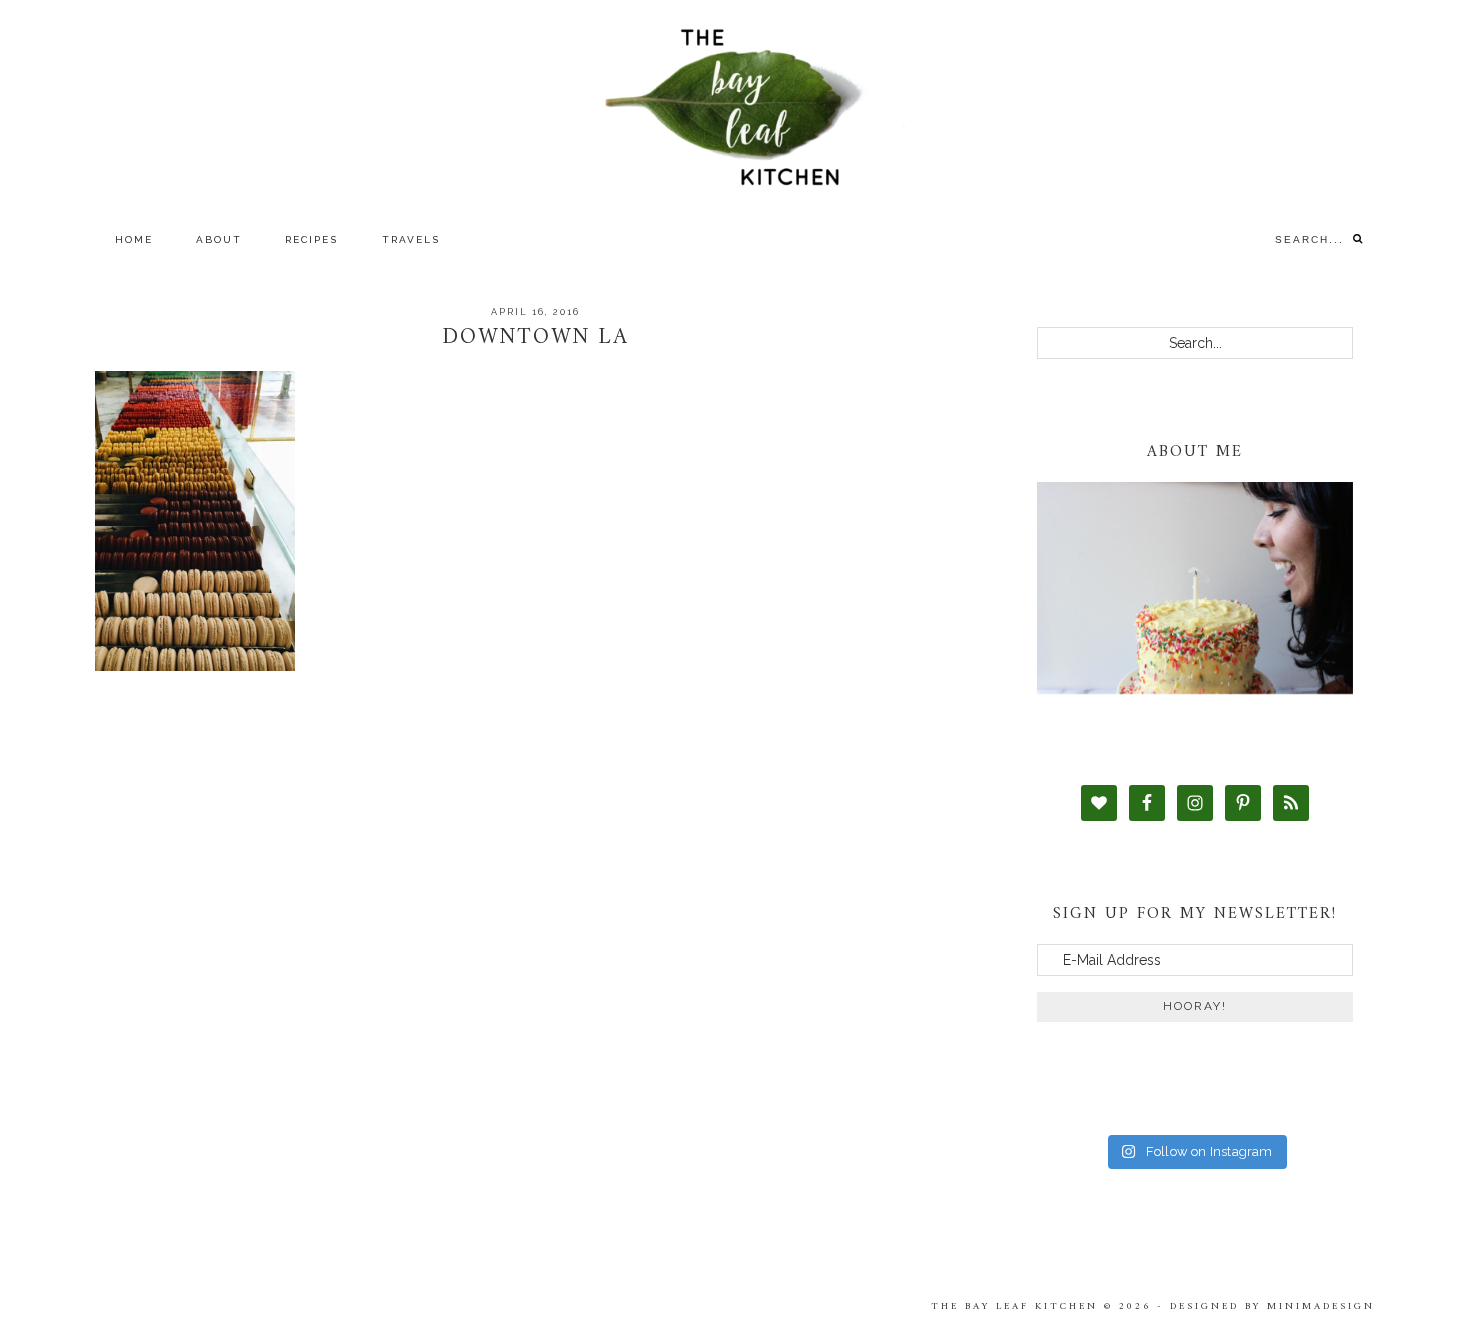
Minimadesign (1321, 1306)
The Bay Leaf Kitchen (735, 107)
